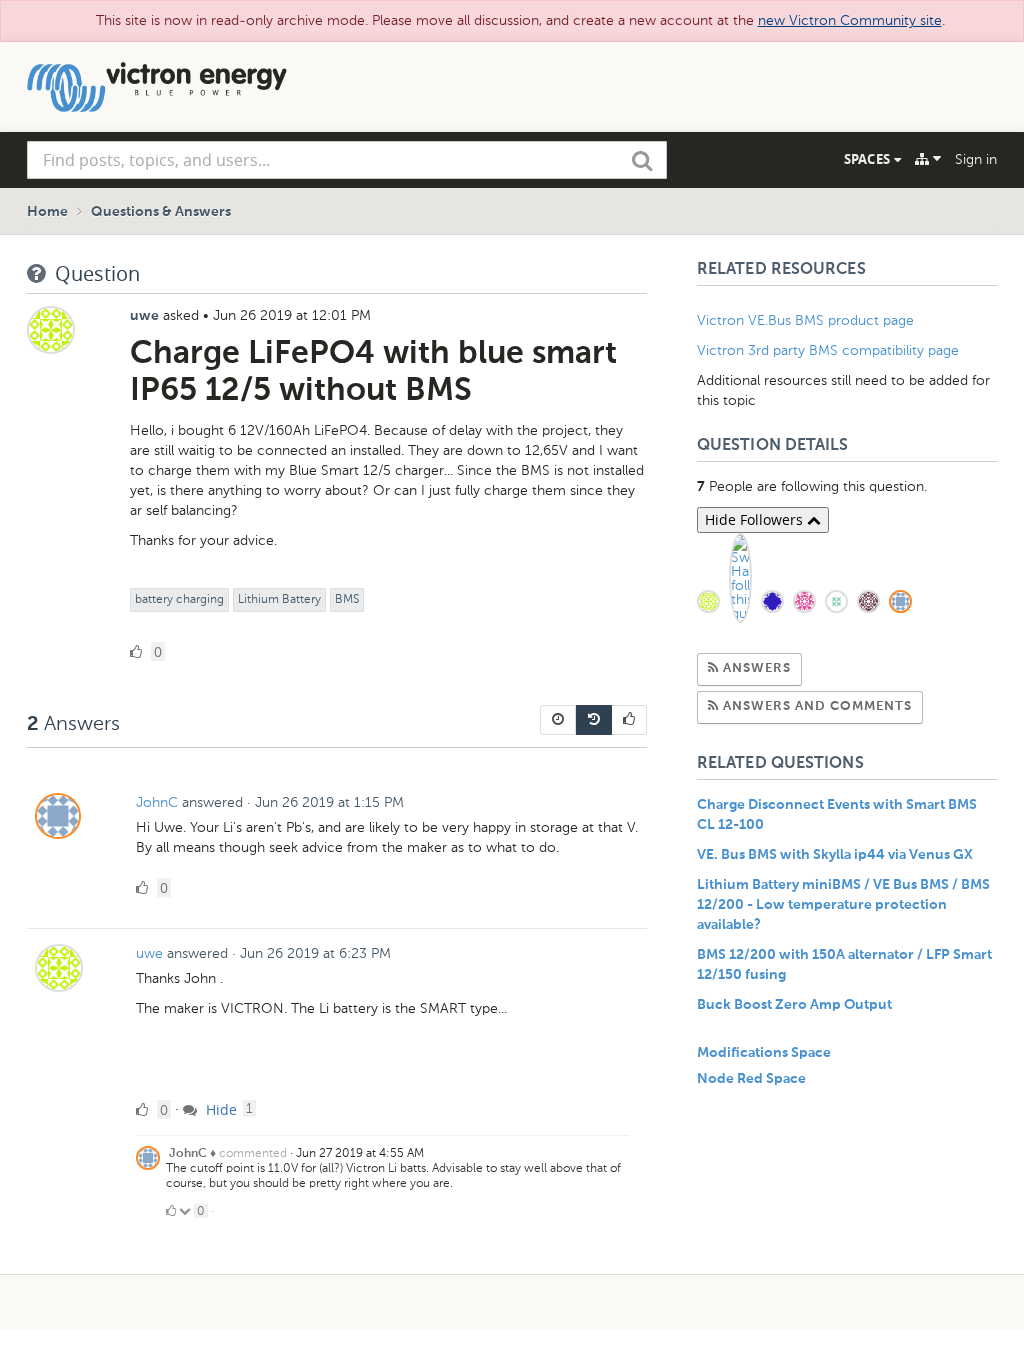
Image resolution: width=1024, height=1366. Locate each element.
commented (253, 1153)
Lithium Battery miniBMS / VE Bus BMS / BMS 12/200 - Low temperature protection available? (843, 905)
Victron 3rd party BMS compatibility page (828, 350)
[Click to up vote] (171, 1211)
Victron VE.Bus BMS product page (805, 320)
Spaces (869, 159)
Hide (219, 1109)
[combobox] (347, 160)
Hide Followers (756, 519)
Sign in (976, 159)
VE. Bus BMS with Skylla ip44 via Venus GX (835, 855)
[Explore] (928, 159)
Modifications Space (764, 1053)
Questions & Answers (161, 212)
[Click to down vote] (186, 1211)
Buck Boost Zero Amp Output (794, 1005)
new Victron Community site (850, 20)
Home (47, 212)
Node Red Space (751, 1079)
